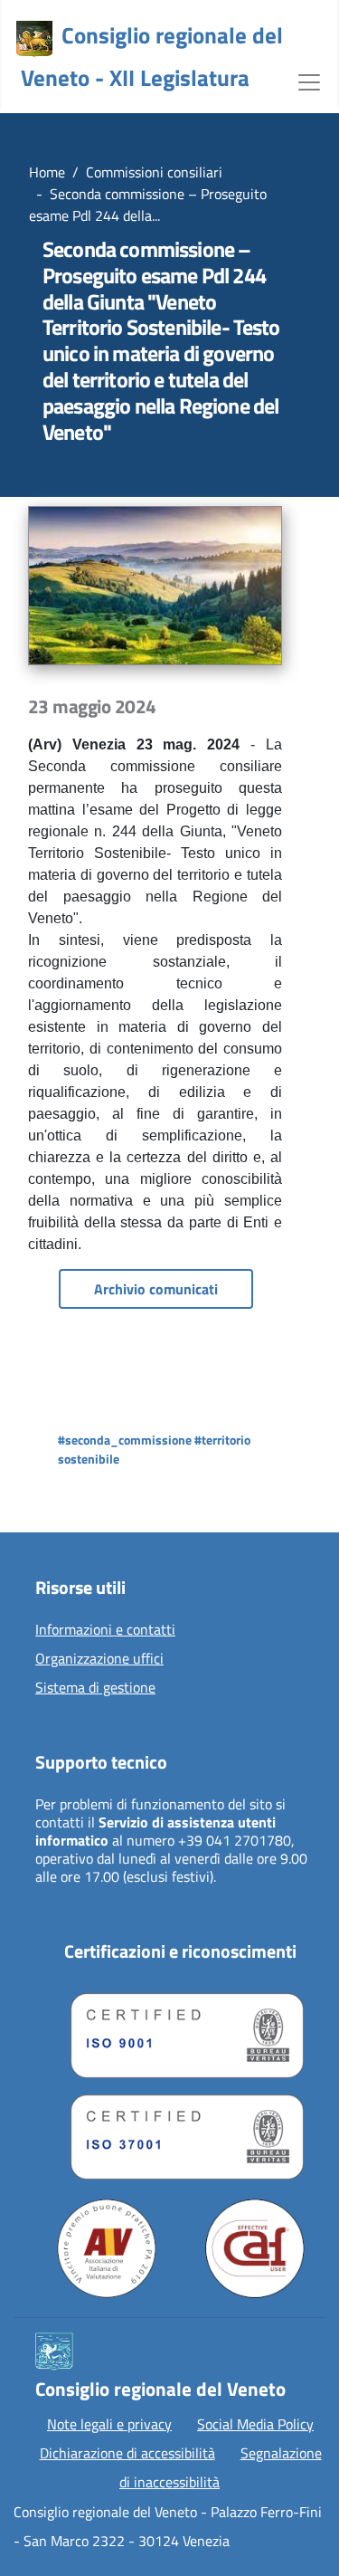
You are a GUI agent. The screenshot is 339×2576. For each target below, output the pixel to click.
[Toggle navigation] (309, 81)
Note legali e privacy (109, 2424)
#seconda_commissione (125, 1440)
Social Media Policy (255, 2424)
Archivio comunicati (156, 1289)
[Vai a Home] (34, 39)
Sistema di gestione (95, 1688)
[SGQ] (180, 2031)
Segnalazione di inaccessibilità (221, 2467)
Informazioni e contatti (105, 1630)
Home (47, 172)
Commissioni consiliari (154, 172)
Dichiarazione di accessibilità (127, 2453)
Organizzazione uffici (99, 1659)
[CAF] (255, 2248)
